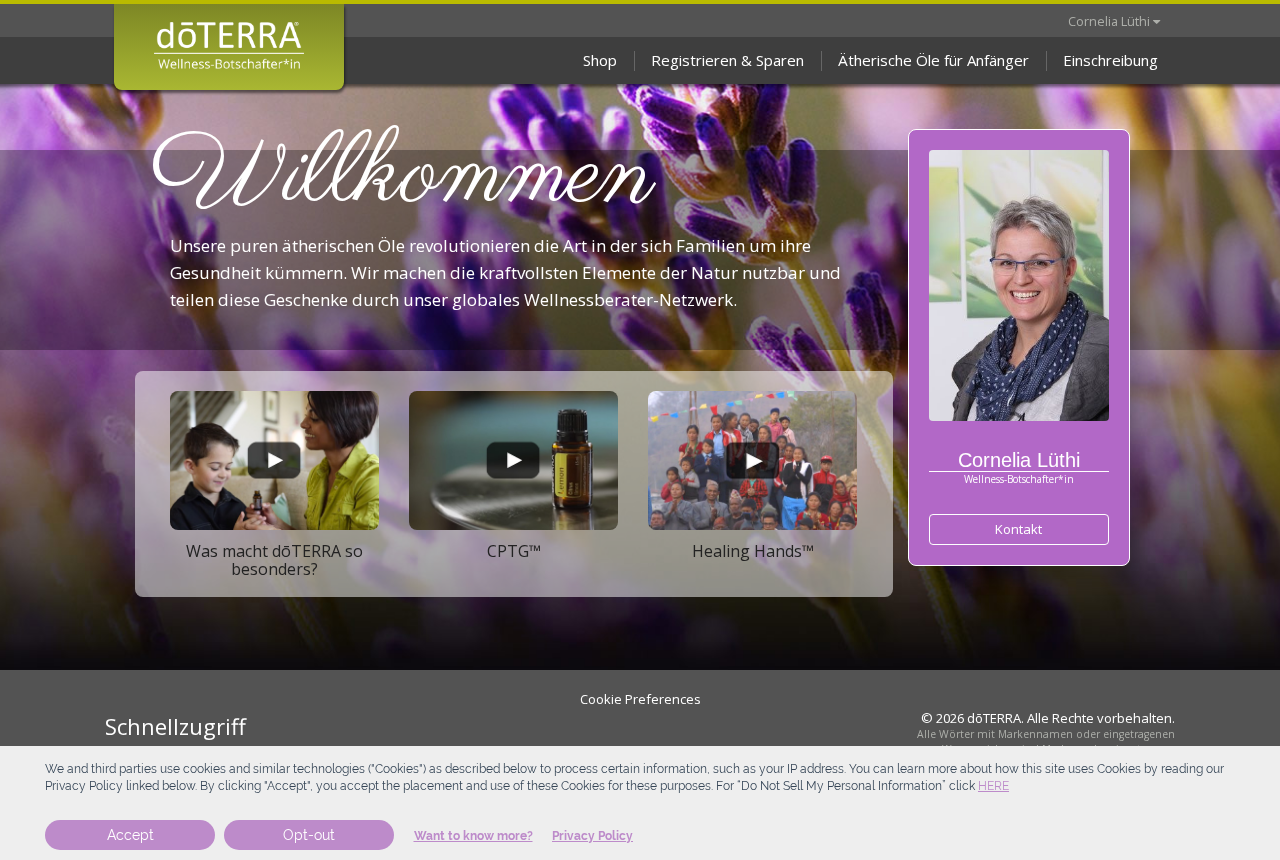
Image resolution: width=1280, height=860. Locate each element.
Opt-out (309, 835)
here (993, 786)
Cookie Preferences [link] (640, 699)
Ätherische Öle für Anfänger (933, 60)
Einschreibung (1110, 60)
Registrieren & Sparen (727, 60)
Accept (130, 835)
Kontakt (1018, 529)
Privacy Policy (592, 836)
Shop (600, 60)
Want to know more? (473, 836)
